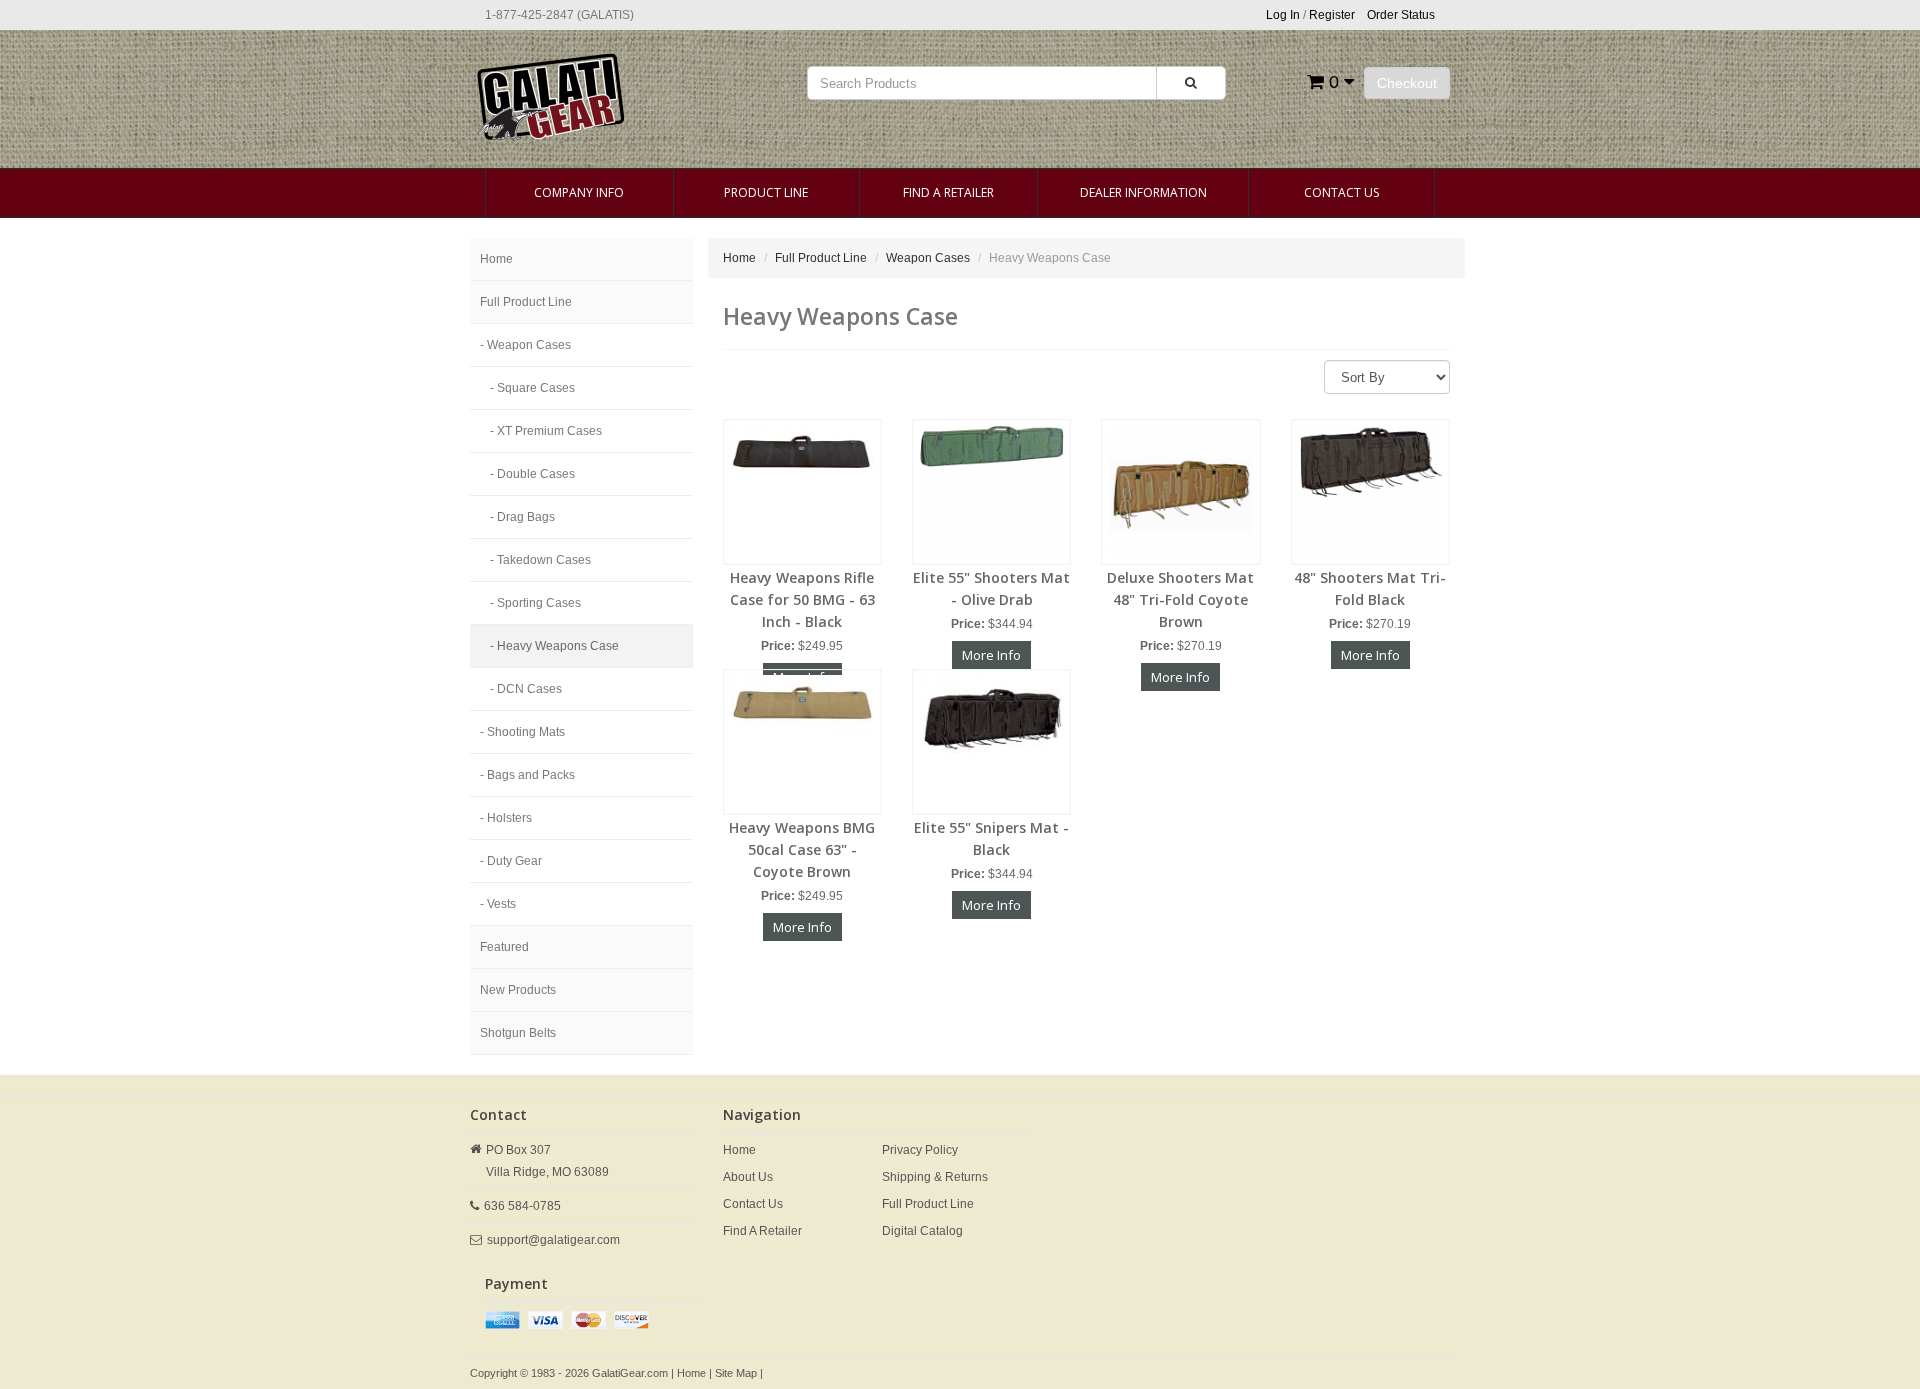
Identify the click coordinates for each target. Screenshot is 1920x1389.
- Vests (498, 904)
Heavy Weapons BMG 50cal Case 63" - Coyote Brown (802, 849)
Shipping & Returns (935, 1177)
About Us (748, 1177)
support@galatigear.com (553, 1240)
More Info (991, 655)
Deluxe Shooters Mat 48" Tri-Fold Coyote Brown (1180, 599)
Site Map (736, 1373)
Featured (504, 947)
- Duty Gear (511, 861)
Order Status (1401, 15)
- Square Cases (532, 388)
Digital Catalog (922, 1231)
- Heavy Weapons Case (554, 646)
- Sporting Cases (535, 603)
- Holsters (506, 818)
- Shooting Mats (522, 732)
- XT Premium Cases (546, 431)
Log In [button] (1283, 15)
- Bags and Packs (527, 775)
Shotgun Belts (518, 1033)
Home (496, 259)
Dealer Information (1143, 192)
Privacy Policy (920, 1150)
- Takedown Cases (540, 560)
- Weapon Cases (525, 345)
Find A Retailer (948, 192)
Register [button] (1332, 15)
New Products (518, 990)
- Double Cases (532, 474)
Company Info (579, 192)
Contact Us (1341, 192)
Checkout (1407, 83)
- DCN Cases (526, 689)
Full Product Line (526, 302)
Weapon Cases (928, 258)
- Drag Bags (522, 517)
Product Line (766, 192)
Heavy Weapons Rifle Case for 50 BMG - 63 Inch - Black (802, 599)
